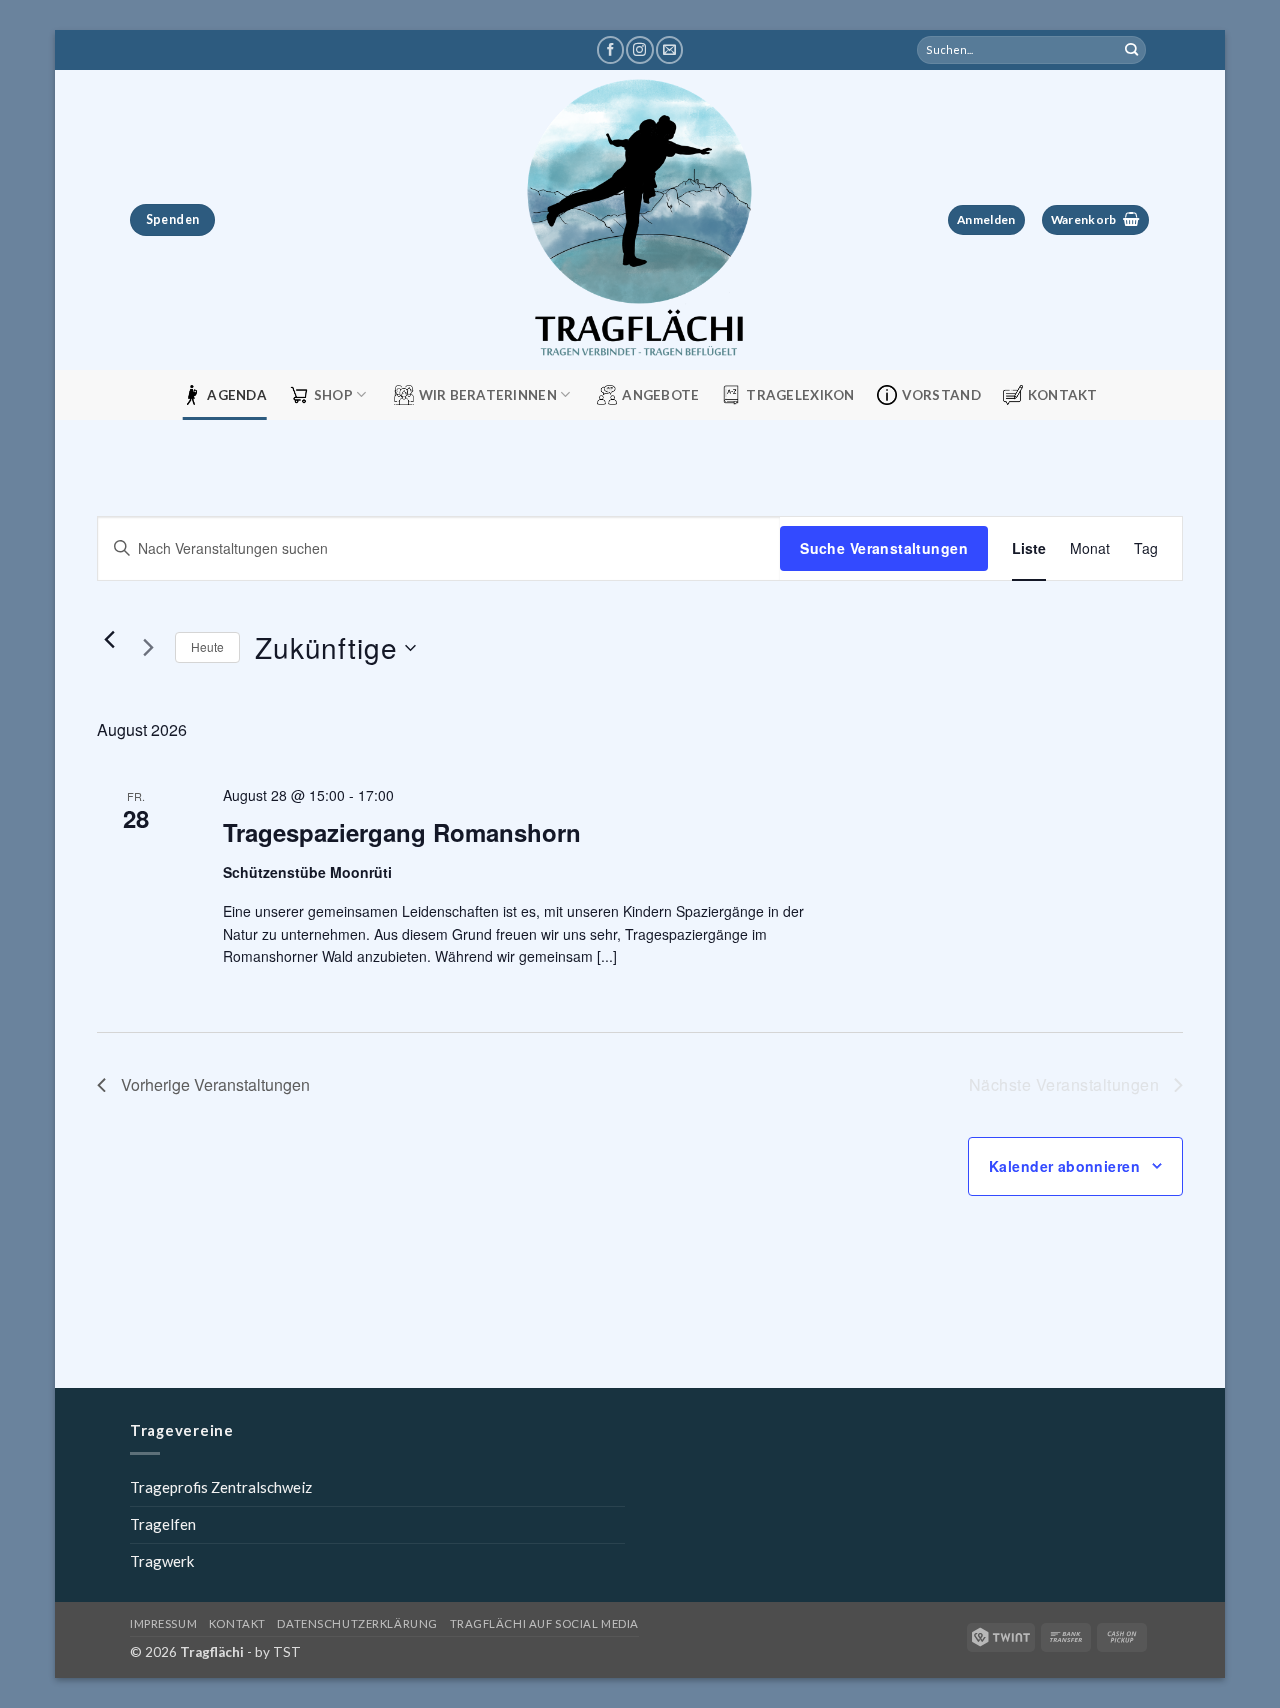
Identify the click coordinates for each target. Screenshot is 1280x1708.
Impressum (163, 1623)
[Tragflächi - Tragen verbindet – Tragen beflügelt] (640, 220)
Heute (207, 646)
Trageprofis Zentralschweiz (221, 1487)
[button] (986, 220)
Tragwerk (162, 1561)
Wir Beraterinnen (488, 395)
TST (287, 1652)
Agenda (237, 395)
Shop (333, 395)
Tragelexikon (800, 395)
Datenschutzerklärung (357, 1623)
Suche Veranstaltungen (884, 548)
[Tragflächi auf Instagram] (639, 50)
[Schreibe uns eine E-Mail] (669, 50)
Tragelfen (163, 1524)
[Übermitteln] (1132, 50)
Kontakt (1063, 395)
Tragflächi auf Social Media (544, 1623)
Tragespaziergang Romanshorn (402, 832)
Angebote (660, 395)
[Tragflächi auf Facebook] (610, 50)
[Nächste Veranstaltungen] (148, 648)
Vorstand (941, 395)
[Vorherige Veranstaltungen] (109, 640)
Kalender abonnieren (1064, 1166)
